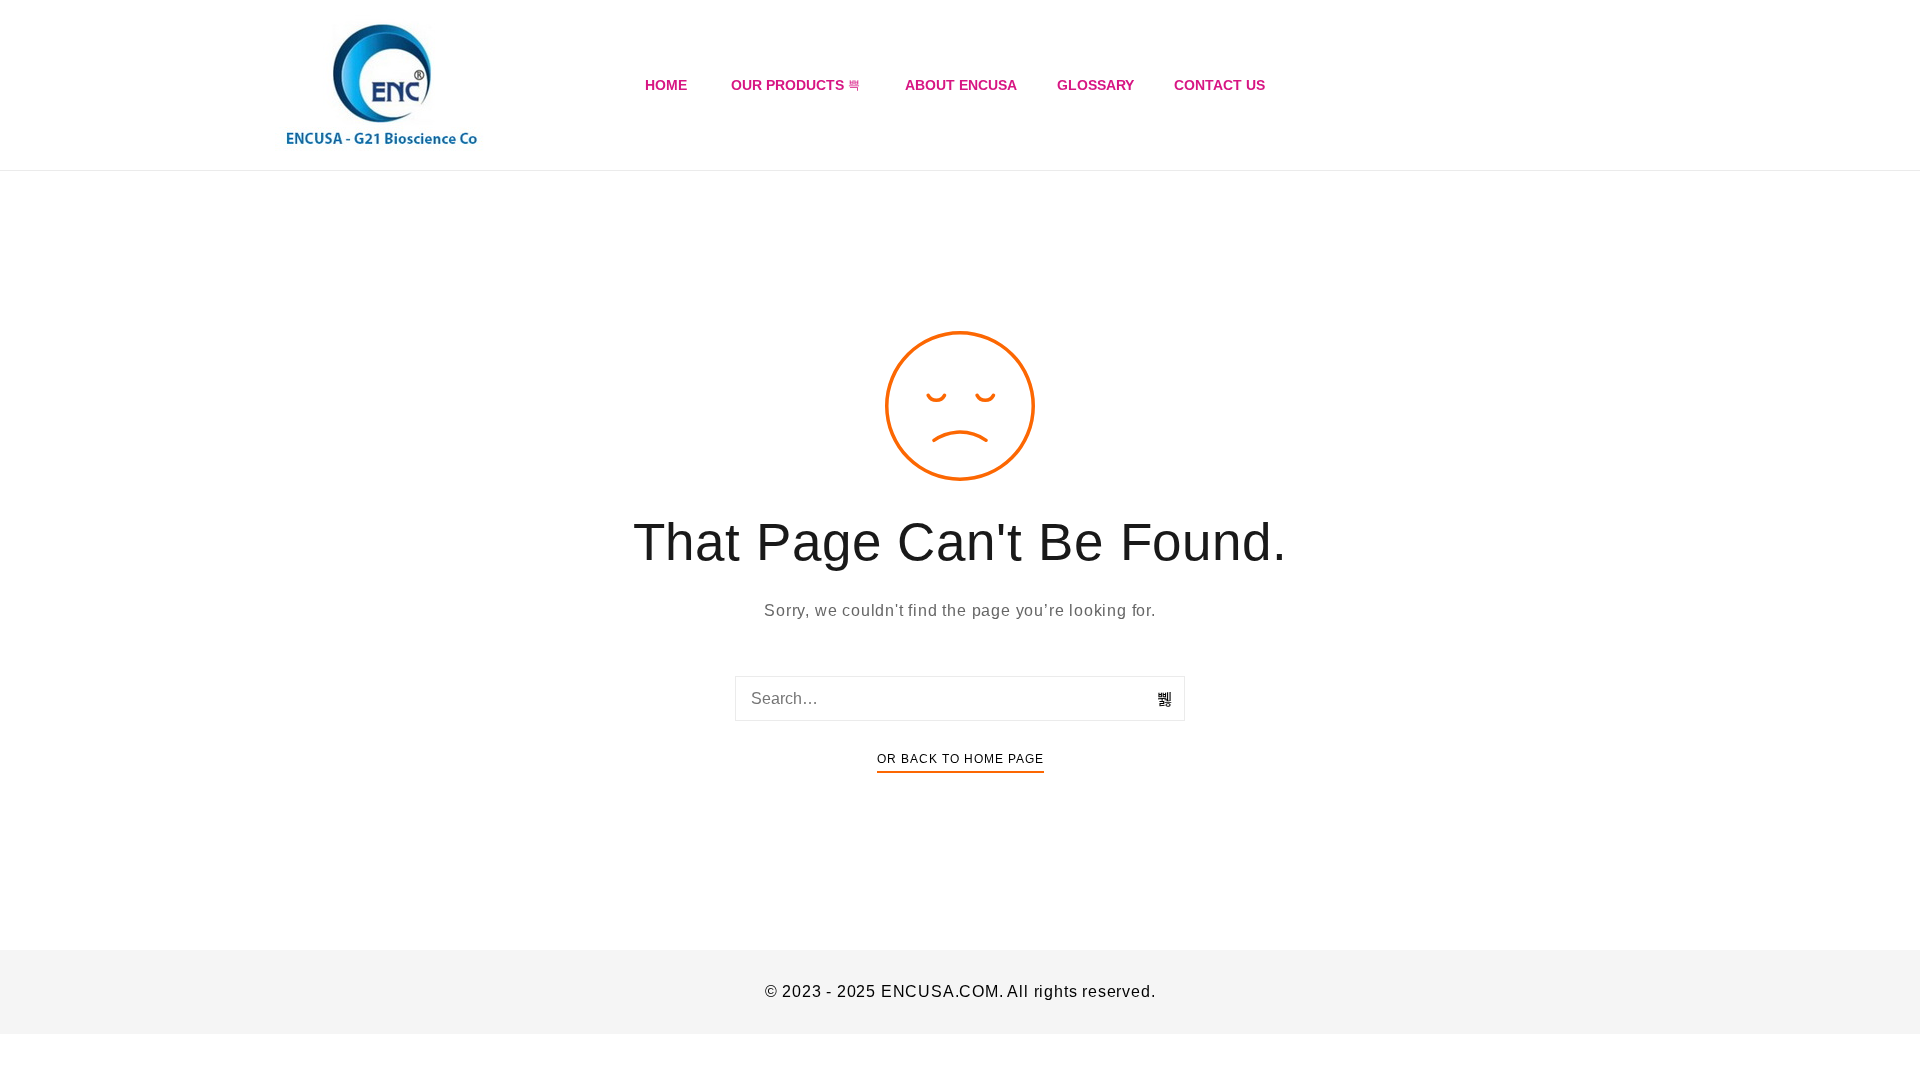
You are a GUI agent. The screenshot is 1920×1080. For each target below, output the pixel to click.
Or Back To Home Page (960, 759)
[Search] (1165, 699)
